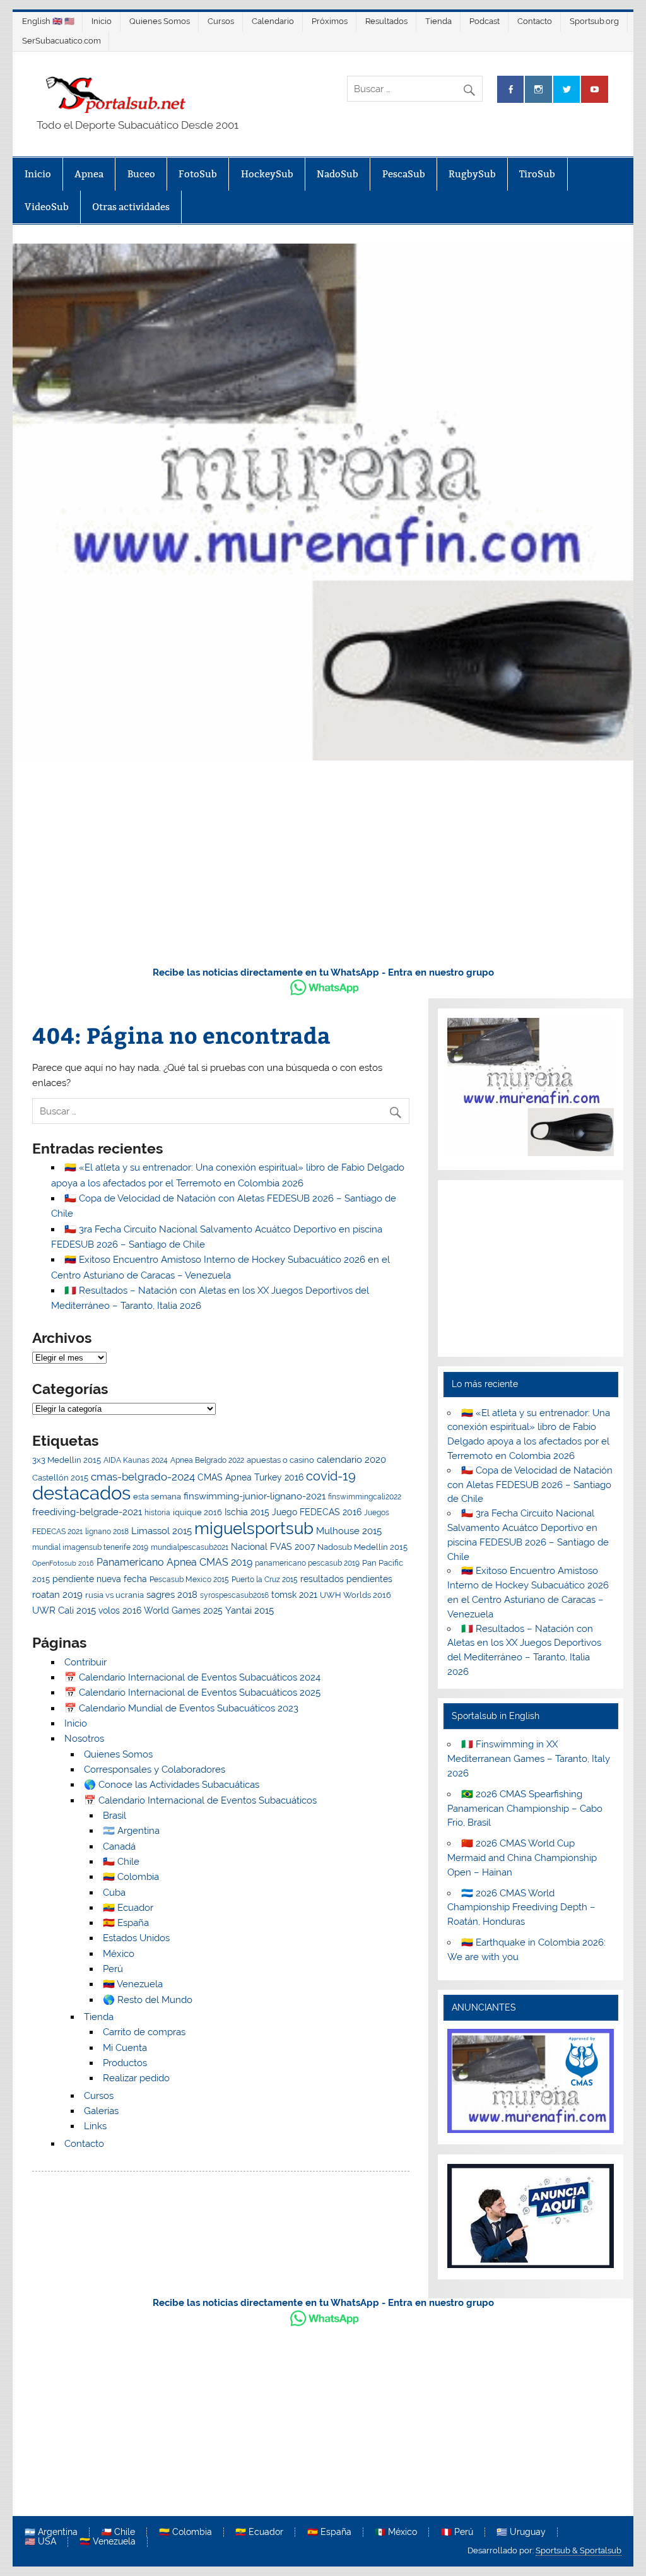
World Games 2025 (183, 1610)
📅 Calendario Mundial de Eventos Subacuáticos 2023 (181, 1708)
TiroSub (537, 174)
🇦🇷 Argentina (131, 1831)
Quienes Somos (160, 21)
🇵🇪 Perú (457, 2532)
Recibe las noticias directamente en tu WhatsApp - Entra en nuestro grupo (323, 972)
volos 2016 (120, 1610)
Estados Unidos (136, 1938)
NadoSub (338, 174)
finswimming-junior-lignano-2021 (255, 1496)
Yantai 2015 (250, 1610)
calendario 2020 (351, 1460)
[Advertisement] (323, 861)
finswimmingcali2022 (365, 1497)
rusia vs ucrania (115, 1595)
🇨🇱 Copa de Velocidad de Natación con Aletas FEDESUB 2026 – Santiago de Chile (530, 1485)
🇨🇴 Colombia (131, 1877)
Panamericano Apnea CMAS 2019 (174, 1562)
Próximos (330, 21)
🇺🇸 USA (40, 2542)
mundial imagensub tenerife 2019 (90, 1547)
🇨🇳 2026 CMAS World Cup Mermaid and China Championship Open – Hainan (522, 1858)
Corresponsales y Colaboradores (155, 1770)
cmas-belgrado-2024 (143, 1477)
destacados (81, 1493)
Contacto (535, 21)
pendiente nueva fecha (100, 1579)
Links (95, 2126)
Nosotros (84, 1739)
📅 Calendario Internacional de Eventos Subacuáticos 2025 (192, 1693)
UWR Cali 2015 (64, 1610)
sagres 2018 (172, 1594)
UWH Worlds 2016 (355, 1595)
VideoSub (47, 207)
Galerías (101, 2111)
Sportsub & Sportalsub (578, 2550)
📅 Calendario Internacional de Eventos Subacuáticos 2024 (192, 1677)
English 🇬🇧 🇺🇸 (48, 21)
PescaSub (404, 174)
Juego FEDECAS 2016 (317, 1512)
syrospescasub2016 (234, 1595)
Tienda (438, 21)
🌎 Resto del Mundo (148, 2000)
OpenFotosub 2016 (63, 1563)
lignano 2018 (107, 1532)
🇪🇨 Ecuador (128, 1908)
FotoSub (198, 174)
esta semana (157, 1497)
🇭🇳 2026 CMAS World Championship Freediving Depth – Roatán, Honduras (521, 1908)
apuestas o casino (280, 1460)
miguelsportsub (254, 1528)
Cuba (114, 1893)
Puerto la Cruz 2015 (265, 1580)
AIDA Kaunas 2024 (136, 1460)
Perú (113, 1969)
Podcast (484, 21)
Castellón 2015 (60, 1478)
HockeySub (267, 174)
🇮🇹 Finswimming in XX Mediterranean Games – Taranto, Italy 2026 (529, 1759)
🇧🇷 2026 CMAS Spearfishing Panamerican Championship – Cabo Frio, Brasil (525, 1809)
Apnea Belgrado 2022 (207, 1460)
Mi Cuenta (125, 2048)
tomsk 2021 (294, 1595)
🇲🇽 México (396, 2532)
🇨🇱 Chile (121, 1862)
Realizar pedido (136, 2078)
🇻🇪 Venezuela (133, 1984)
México (119, 1954)
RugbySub (472, 174)
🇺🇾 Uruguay (521, 2532)
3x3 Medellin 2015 (67, 1460)
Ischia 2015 (247, 1512)
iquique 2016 (197, 1512)
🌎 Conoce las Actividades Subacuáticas (172, 1785)
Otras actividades (131, 207)
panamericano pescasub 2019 (307, 1563)
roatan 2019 (57, 1594)
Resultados (386, 21)
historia (157, 1513)
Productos (125, 2063)
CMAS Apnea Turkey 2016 (250, 1477)
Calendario (273, 21)
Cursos (221, 21)
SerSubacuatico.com (62, 41)
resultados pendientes (346, 1579)
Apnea (89, 174)
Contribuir (85, 1662)
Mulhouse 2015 (349, 1531)
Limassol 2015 (161, 1531)
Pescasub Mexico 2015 (189, 1580)
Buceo (141, 174)
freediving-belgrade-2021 (87, 1512)
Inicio (102, 21)
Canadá (119, 1846)
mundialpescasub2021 (190, 1547)
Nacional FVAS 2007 (273, 1547)
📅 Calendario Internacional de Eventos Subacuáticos (200, 1800)
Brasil (115, 1816)
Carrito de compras (144, 2032)
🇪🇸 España (126, 1923)
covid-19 (331, 1476)
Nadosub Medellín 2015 (362, 1547)
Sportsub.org (594, 21)
